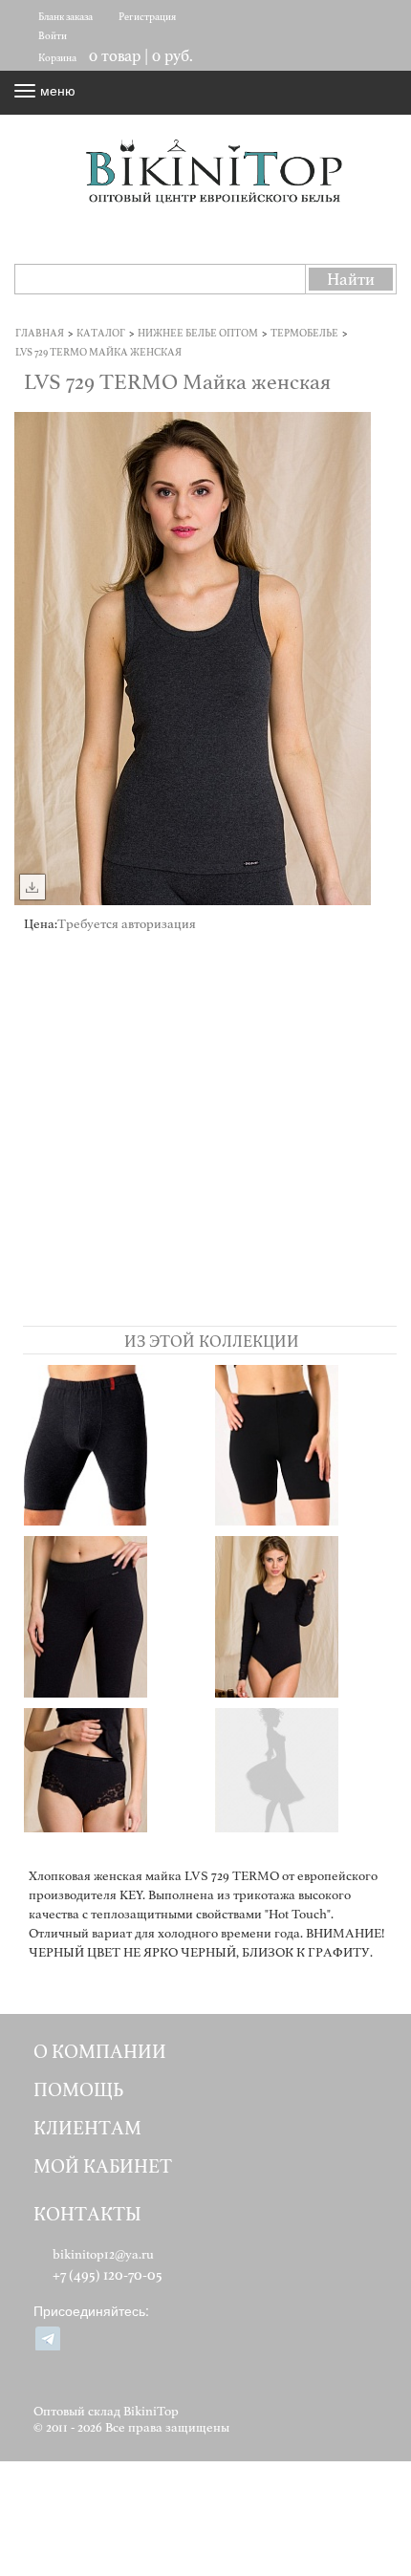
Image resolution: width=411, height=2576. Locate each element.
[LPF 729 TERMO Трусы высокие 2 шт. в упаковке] (114, 1788)
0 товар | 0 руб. (141, 56)
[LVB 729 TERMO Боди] (305, 1616)
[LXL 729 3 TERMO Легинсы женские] (114, 1616)
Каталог (101, 333)
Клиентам (87, 2128)
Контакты (87, 2214)
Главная (40, 333)
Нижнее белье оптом (198, 333)
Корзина (57, 58)
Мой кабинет (103, 2166)
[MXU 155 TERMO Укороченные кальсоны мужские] (114, 1445)
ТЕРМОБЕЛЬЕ (304, 333)
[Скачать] (32, 887)
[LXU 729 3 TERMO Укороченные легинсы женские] (305, 1445)
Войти (53, 36)
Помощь (78, 2090)
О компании (100, 2052)
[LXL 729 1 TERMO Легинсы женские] (305, 1788)
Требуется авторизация (127, 924)
